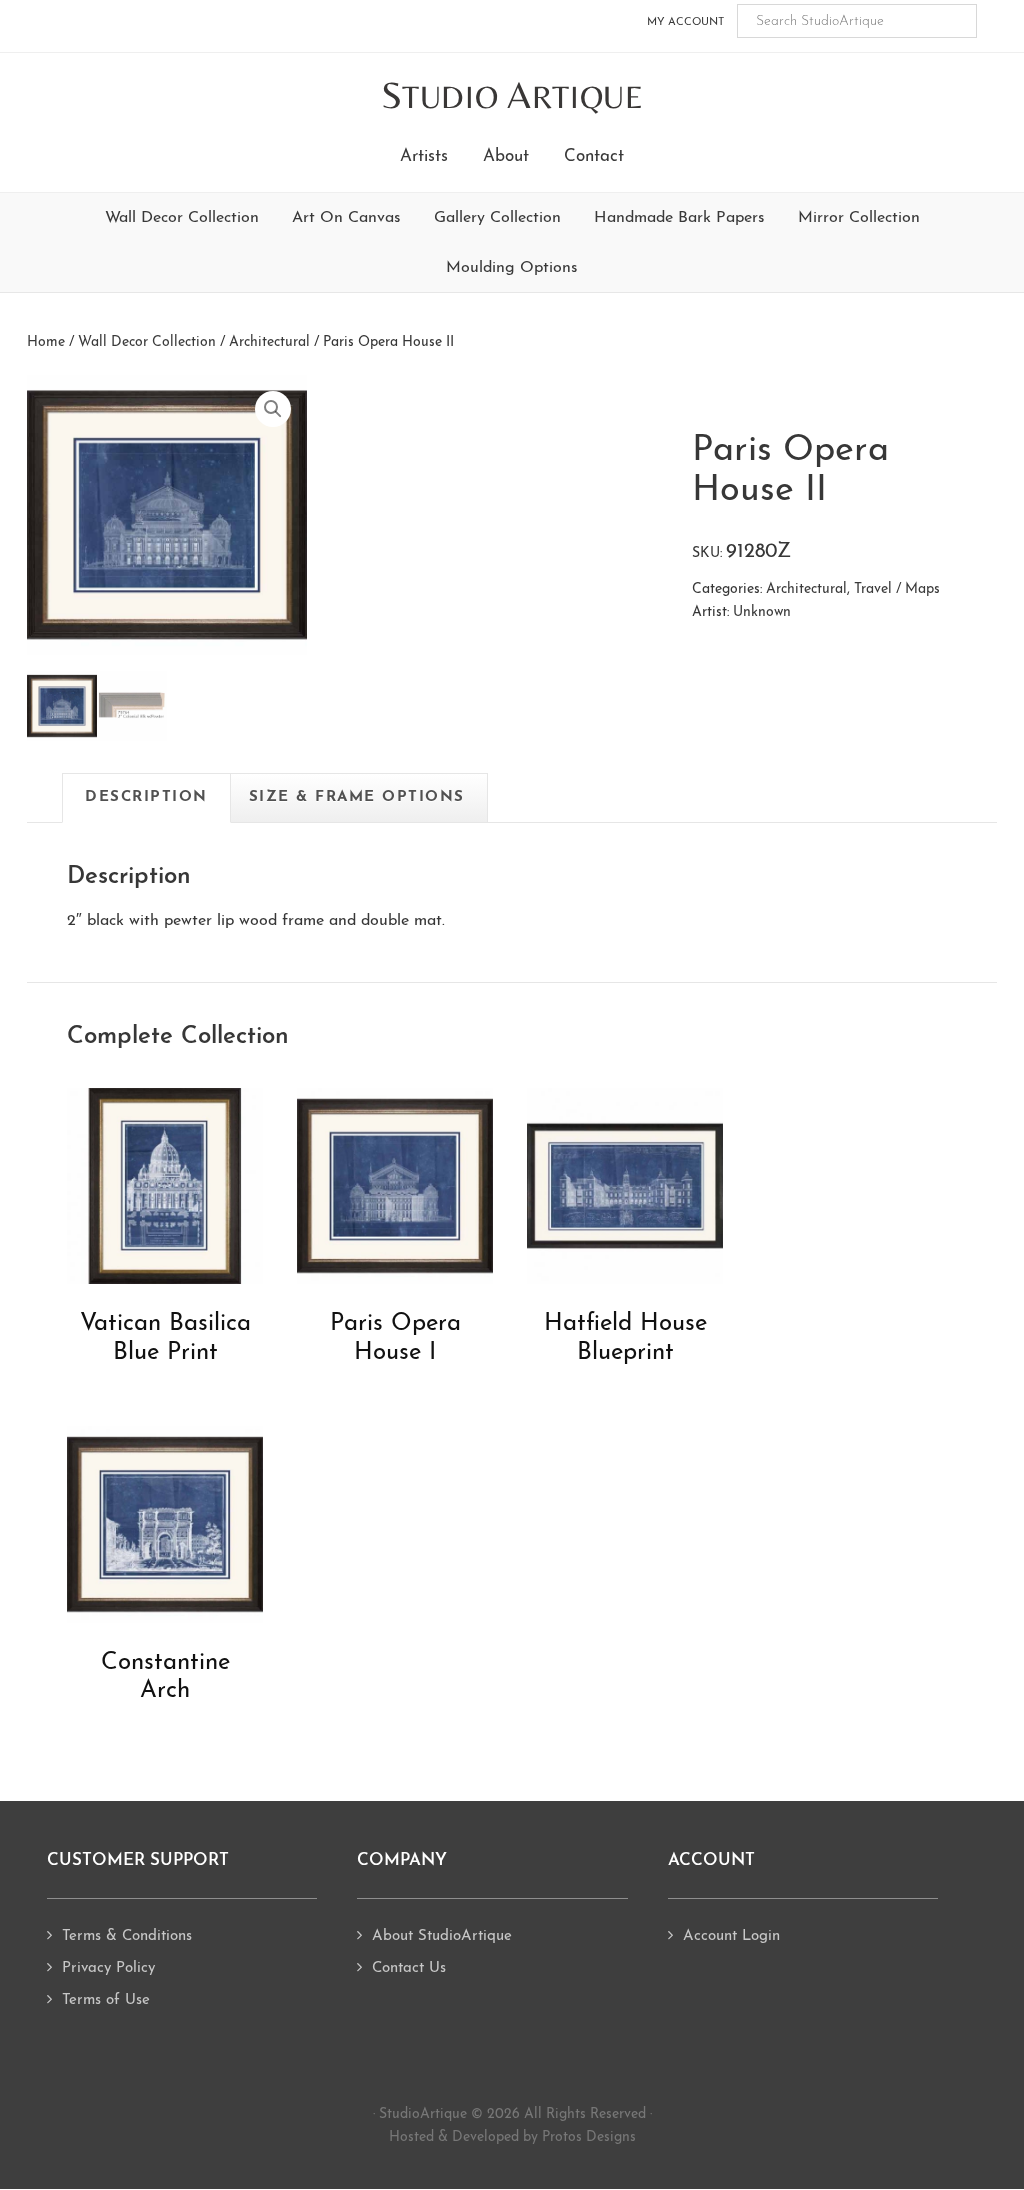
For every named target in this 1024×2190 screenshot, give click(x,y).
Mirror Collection (859, 218)
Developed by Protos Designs (544, 2137)
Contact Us (409, 1968)
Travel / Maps (897, 589)
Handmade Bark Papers (679, 218)
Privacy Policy (108, 1968)
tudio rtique (512, 96)
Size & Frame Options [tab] (357, 797)
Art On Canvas (346, 218)
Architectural (269, 342)
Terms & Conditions (127, 1936)
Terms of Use (106, 2000)
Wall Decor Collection (182, 218)
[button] (273, 409)
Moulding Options (512, 268)
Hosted (411, 2137)
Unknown (762, 612)
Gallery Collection (497, 218)
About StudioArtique (442, 1936)
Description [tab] (146, 797)
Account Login (731, 1936)
